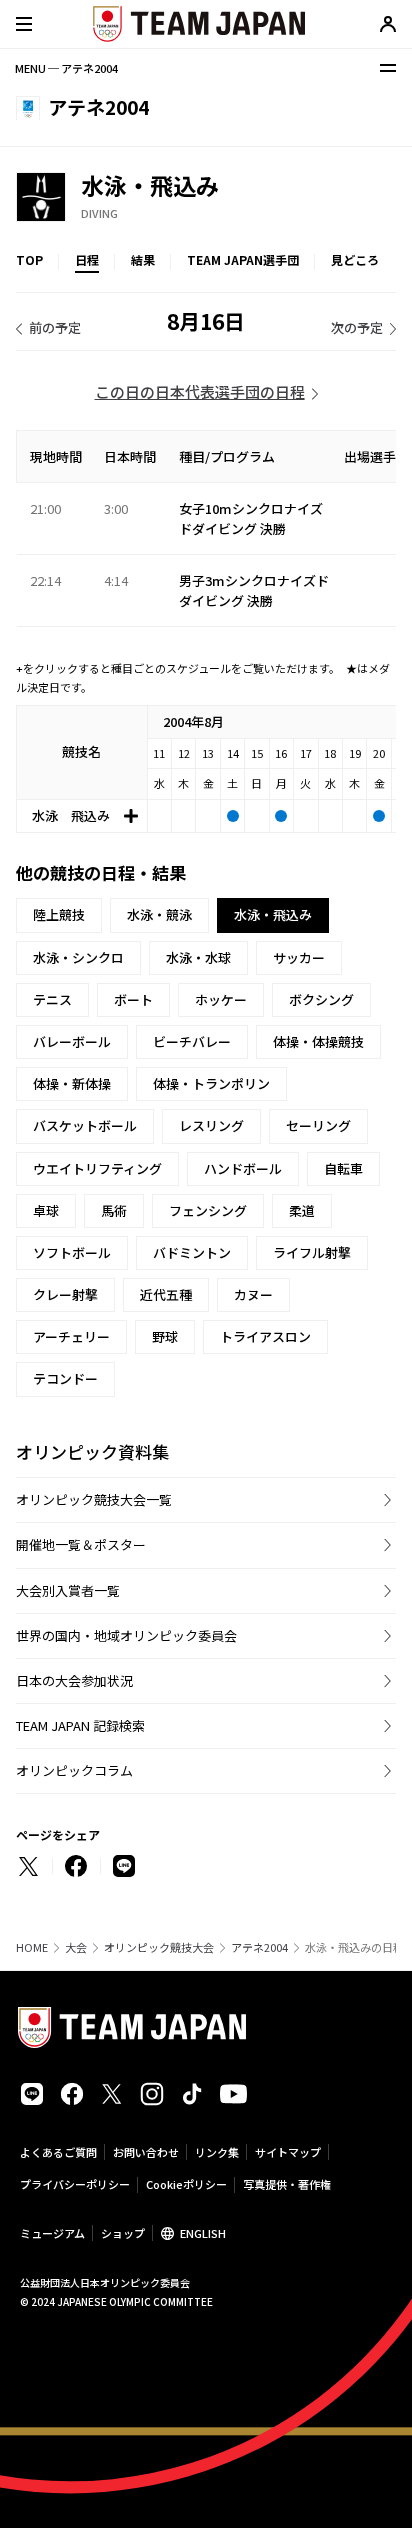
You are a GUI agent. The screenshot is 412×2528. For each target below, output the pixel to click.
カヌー (253, 1294)
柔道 (302, 1210)
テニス (52, 999)
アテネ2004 (259, 1947)
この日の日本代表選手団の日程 (200, 391)
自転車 (343, 1168)
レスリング (211, 1125)
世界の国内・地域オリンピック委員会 (126, 1635)
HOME (32, 1947)
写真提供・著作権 (287, 2184)
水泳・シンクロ (78, 957)
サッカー (299, 957)
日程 (87, 259)
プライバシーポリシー (75, 2184)
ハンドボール (243, 1168)
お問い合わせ (146, 2152)
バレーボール (72, 1041)
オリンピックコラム (74, 1770)
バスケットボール (85, 1125)
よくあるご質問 (58, 2152)
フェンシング (208, 1210)
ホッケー (221, 999)
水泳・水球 (198, 957)
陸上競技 (59, 914)
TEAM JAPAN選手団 (243, 259)
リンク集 (217, 2152)
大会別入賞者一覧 (68, 1590)
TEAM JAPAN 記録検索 (80, 1725)
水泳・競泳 (159, 914)
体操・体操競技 (318, 1041)
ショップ (123, 2233)
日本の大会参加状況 (74, 1680)
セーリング (318, 1125)
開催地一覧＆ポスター (81, 1544)
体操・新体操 (72, 1083)
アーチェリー (71, 1336)
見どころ (355, 259)
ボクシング (321, 999)
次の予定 (357, 327)
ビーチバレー (192, 1041)
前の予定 (55, 327)
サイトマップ (288, 2152)
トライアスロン (265, 1336)
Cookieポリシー (186, 2184)
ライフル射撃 (312, 1252)
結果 (143, 259)
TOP (29, 259)
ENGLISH (203, 2233)
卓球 (46, 1210)
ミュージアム (52, 2233)
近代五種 (166, 1294)
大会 (76, 1947)
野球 (165, 1336)
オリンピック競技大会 (159, 1947)
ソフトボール (72, 1252)
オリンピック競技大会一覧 (94, 1499)
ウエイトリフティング (97, 1168)
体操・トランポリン (211, 1083)
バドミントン (192, 1252)
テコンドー (65, 1378)
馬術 (114, 1210)
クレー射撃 (65, 1294)
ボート (133, 999)
